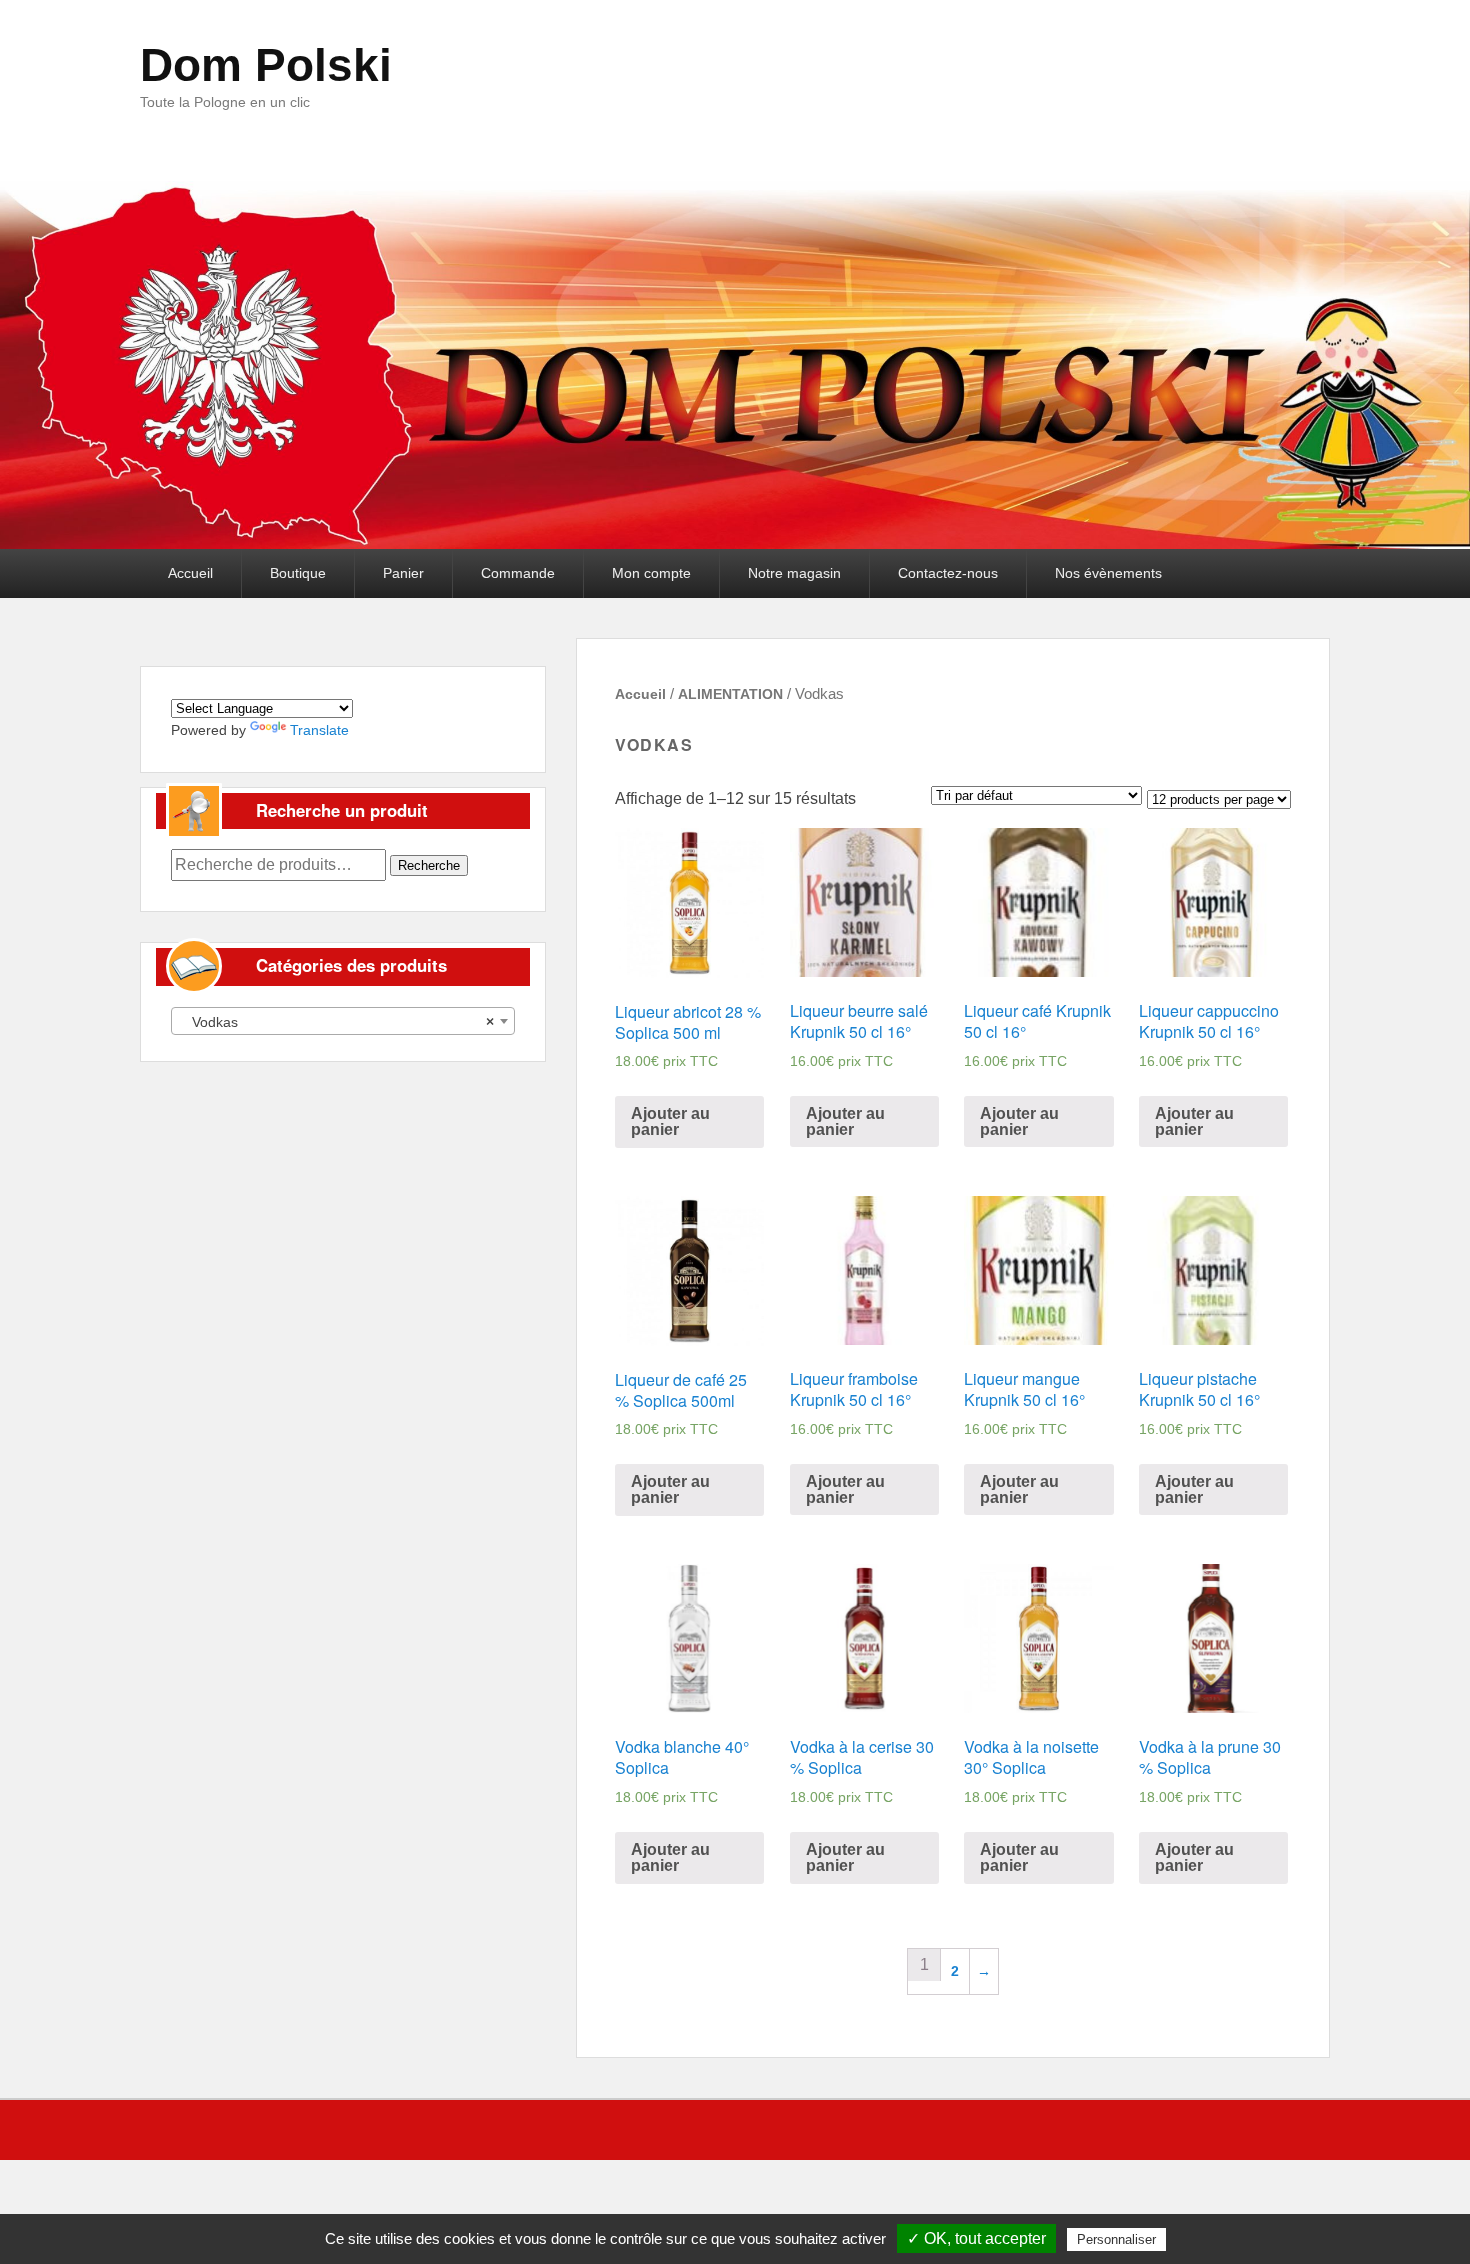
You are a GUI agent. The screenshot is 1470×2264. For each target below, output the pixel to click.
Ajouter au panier (670, 1121)
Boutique (298, 573)
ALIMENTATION (730, 694)
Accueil (190, 573)
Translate (319, 730)
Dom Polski (266, 65)
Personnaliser (1116, 2239)
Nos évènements (1108, 573)
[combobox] (343, 1021)
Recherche (429, 865)
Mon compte (651, 573)
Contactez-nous (948, 573)
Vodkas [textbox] (337, 1022)
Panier (403, 573)
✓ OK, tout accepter (976, 2238)
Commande (518, 573)
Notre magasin (794, 573)
